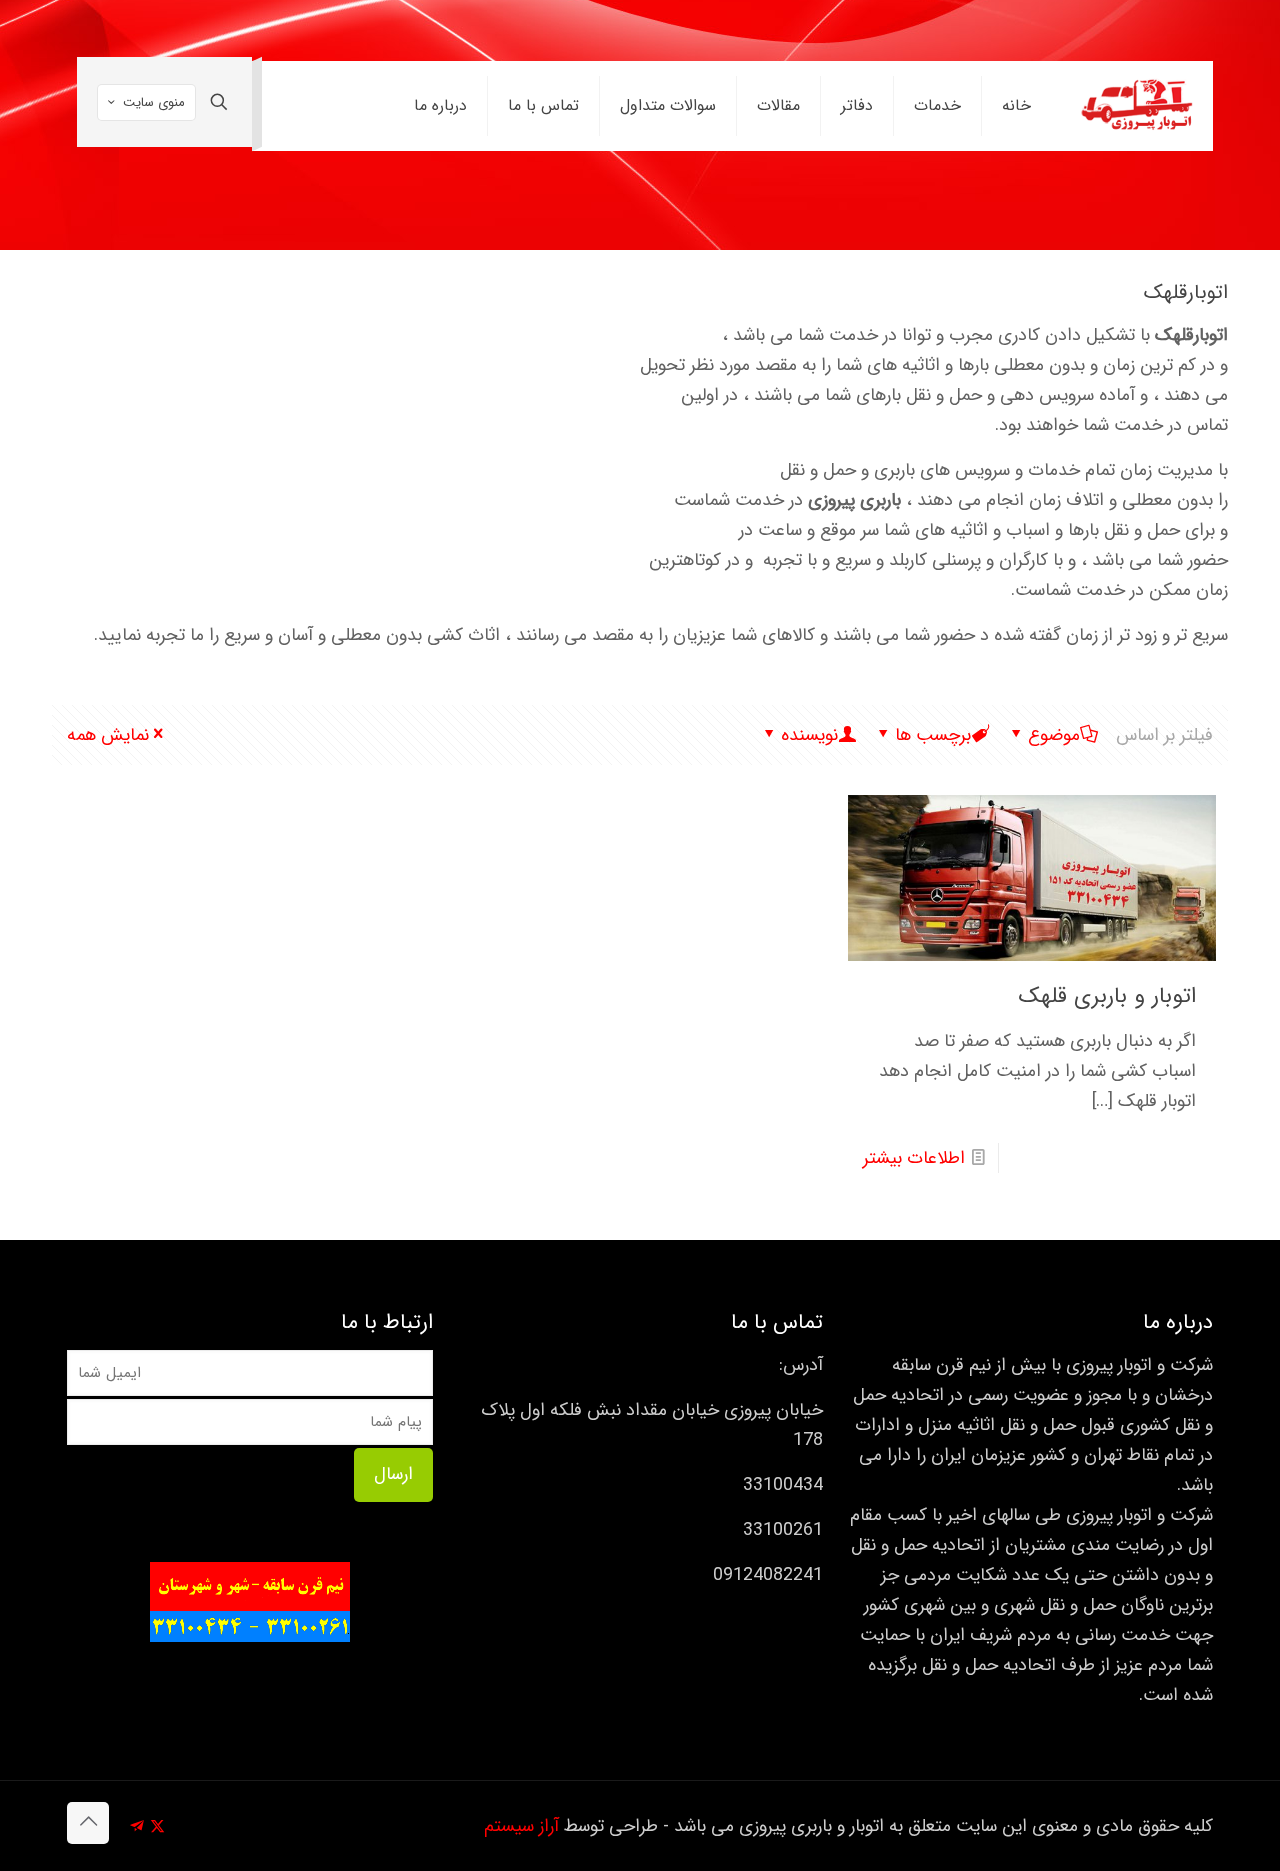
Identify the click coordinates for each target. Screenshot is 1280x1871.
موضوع (1054, 735)
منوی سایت (154, 102)
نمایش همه (108, 735)
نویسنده (809, 735)
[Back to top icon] (88, 1823)
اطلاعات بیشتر (914, 1158)
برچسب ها (933, 735)
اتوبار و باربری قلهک (1107, 996)
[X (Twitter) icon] (157, 1827)
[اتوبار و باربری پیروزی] (1137, 106)
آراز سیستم (521, 1826)
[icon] (136, 1827)
